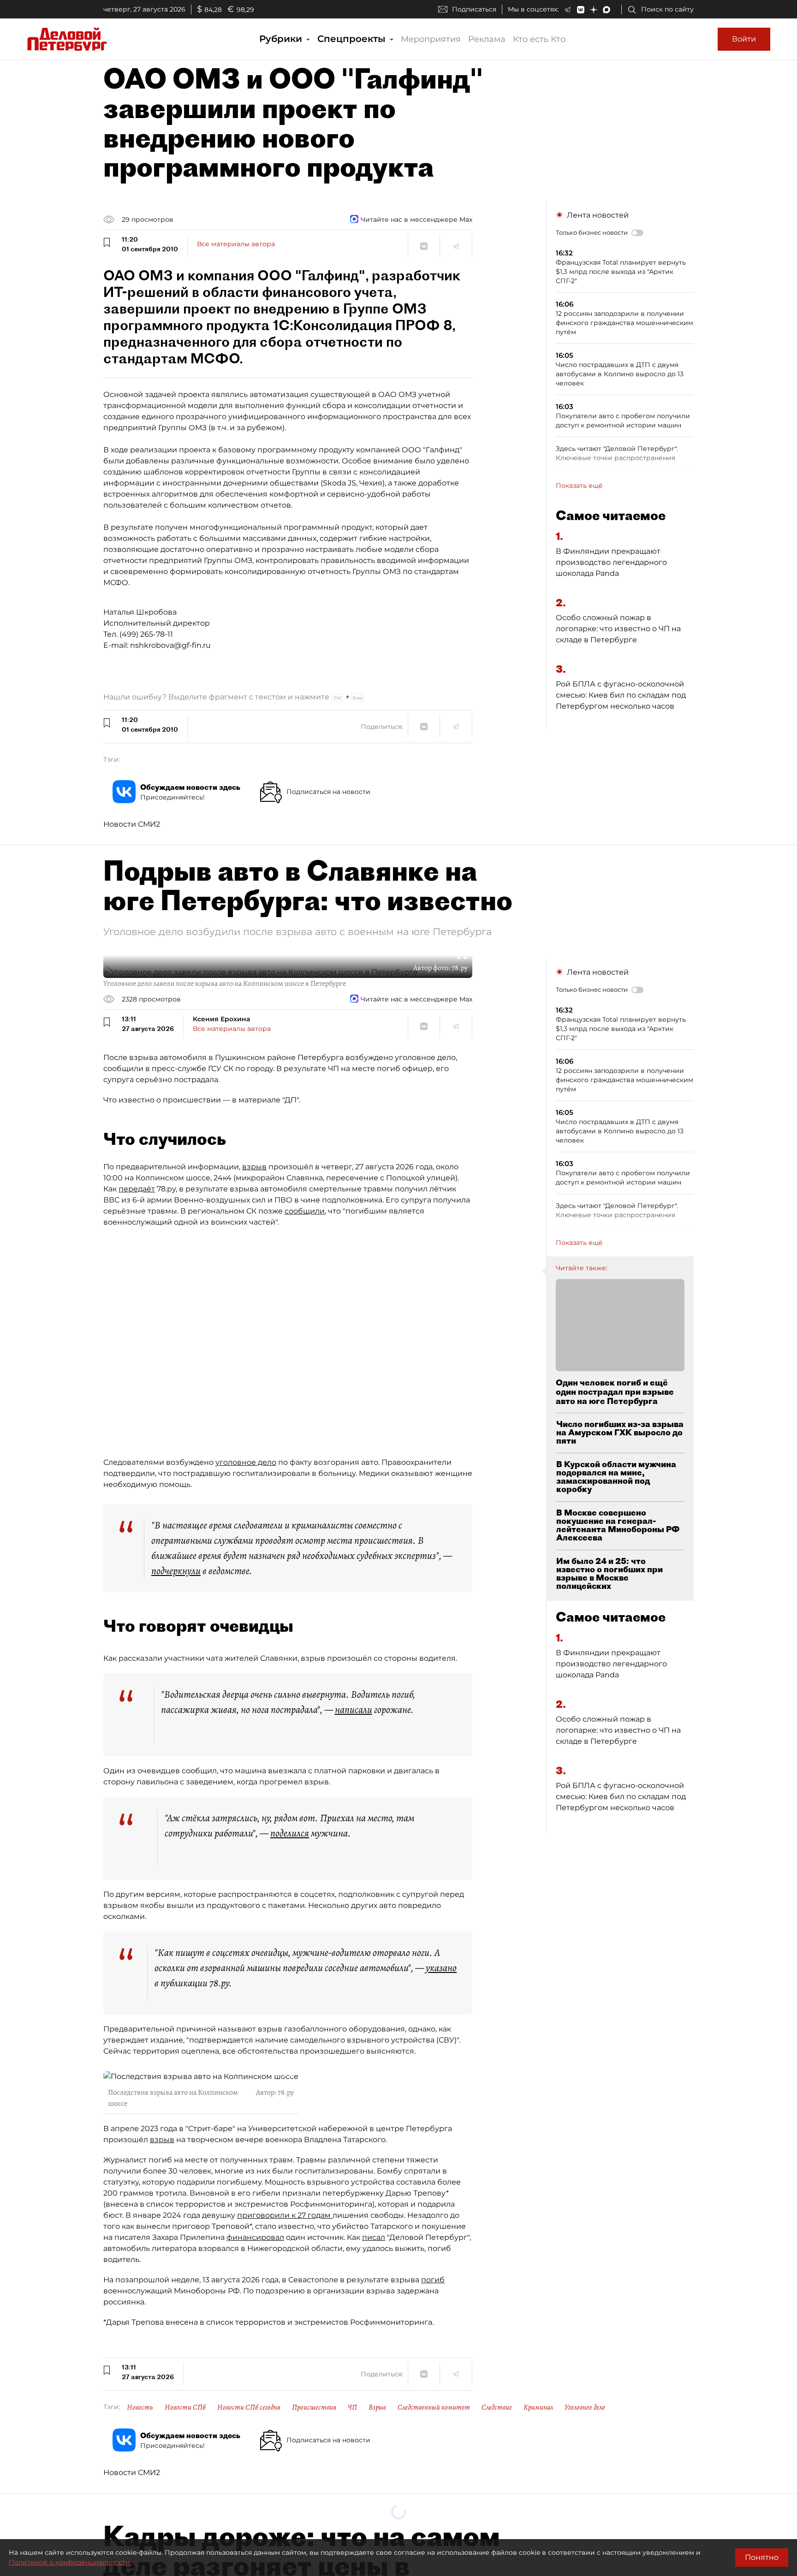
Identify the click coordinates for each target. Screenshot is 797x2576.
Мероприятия (431, 39)
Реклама (487, 39)
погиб (433, 2280)
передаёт (137, 1189)
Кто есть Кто (539, 39)
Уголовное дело (585, 2407)
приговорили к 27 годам (285, 2215)
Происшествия (314, 2407)
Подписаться (474, 9)
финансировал (255, 2237)
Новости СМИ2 (132, 824)
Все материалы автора (236, 244)
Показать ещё (579, 486)
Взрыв (377, 2407)
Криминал (538, 2407)
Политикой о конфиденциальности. (70, 2562)
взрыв (254, 1167)
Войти (744, 39)
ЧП (352, 2407)
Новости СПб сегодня (249, 2407)
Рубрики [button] (282, 39)
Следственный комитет (434, 2407)
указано (441, 1968)
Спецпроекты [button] (353, 39)
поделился (290, 1833)
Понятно (762, 2557)
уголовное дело (246, 1462)
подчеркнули (176, 1571)
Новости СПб (185, 2407)
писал (374, 2237)
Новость (140, 2407)
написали (354, 1710)
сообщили (305, 1211)
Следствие (497, 2407)
